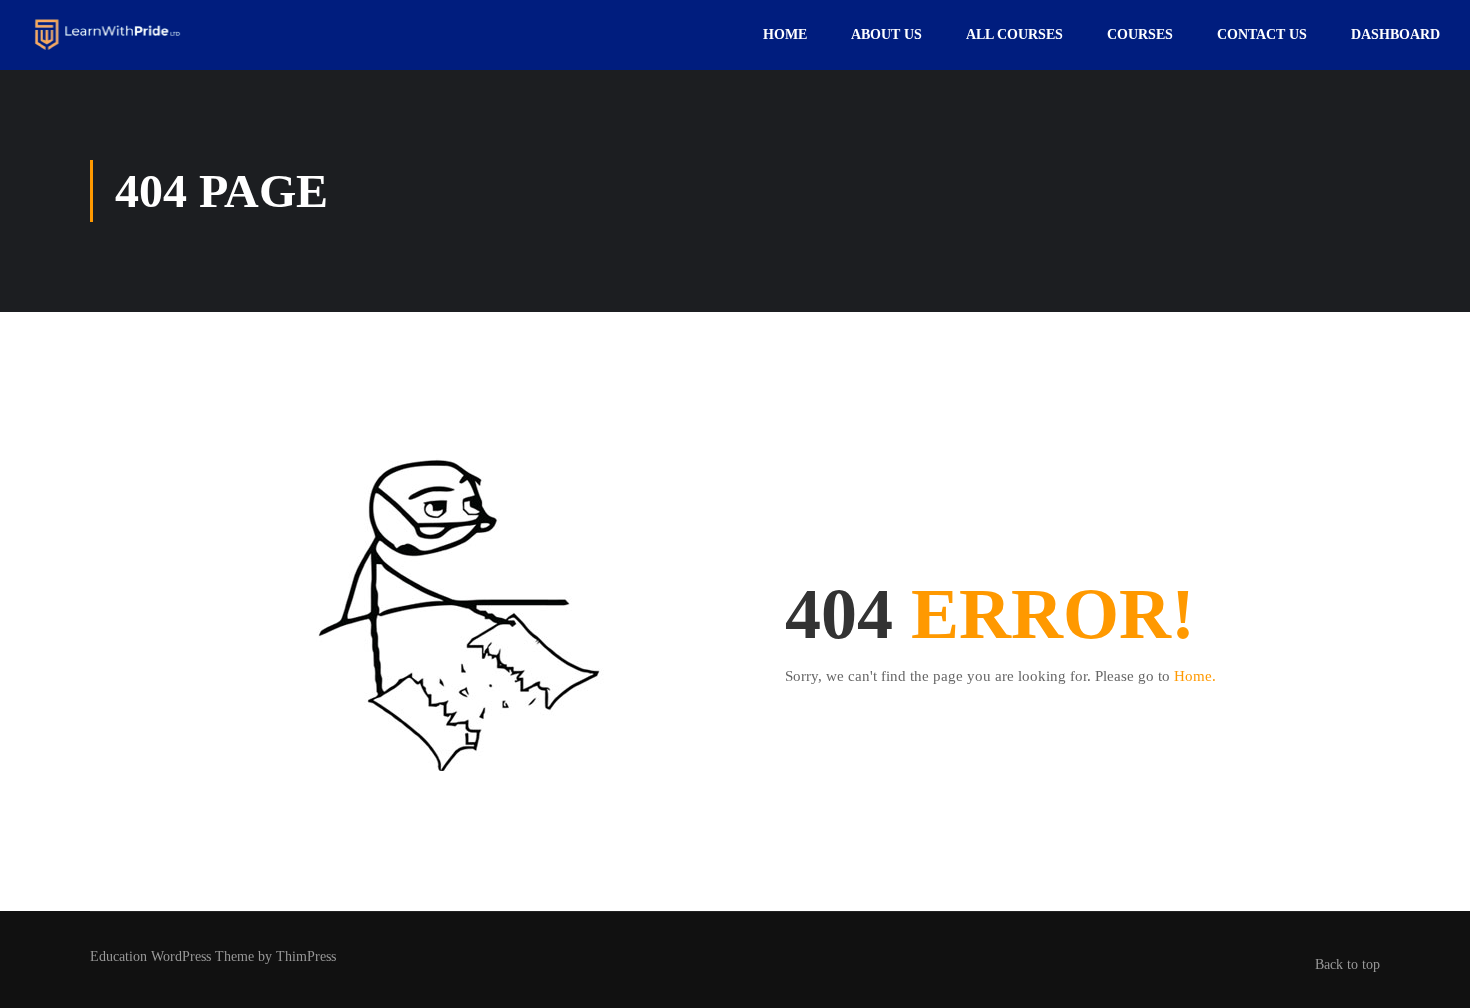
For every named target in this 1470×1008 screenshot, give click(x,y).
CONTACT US (1262, 34)
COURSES (1140, 34)
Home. (1195, 676)
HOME (785, 34)
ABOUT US (886, 34)
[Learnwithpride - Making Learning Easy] (107, 34)
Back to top (1347, 964)
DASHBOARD (1395, 34)
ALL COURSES (1014, 34)
